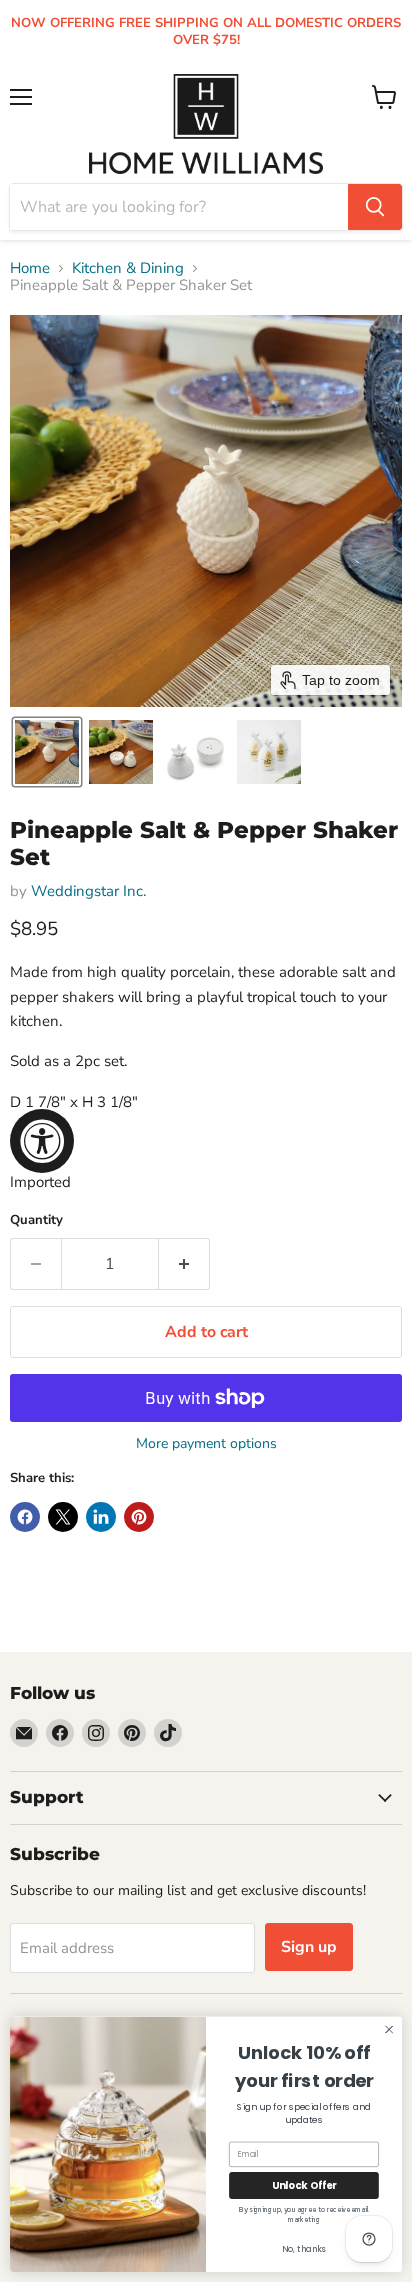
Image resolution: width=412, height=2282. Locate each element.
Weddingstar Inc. (88, 891)
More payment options (206, 1444)
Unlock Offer (304, 2185)
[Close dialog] (389, 2030)
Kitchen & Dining (128, 268)
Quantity (36, 1220)
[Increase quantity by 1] (184, 1264)
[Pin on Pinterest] (139, 1517)
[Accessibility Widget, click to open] (42, 1141)
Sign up (309, 1947)
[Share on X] (63, 1517)
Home (30, 268)
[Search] (375, 207)
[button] (47, 752)
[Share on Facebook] (25, 1517)
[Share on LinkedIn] (101, 1517)
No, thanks (303, 2250)
